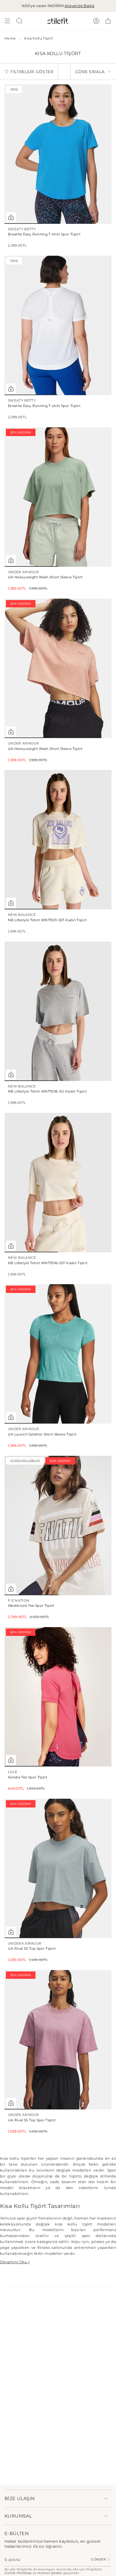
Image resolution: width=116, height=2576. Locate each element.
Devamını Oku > (15, 2262)
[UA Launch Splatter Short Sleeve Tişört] (58, 1354)
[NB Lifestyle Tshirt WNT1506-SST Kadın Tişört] (58, 1183)
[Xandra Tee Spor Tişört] (58, 1697)
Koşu (76, 2242)
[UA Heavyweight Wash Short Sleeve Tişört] (58, 497)
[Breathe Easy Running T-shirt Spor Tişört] (58, 154)
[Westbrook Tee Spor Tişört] (58, 1526)
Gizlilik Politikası (18, 2573)
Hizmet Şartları (50, 2573)
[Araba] (108, 21)
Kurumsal (18, 2516)
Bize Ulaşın (20, 2499)
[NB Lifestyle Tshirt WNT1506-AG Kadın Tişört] (58, 1011)
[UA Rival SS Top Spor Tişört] (58, 1868)
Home (10, 38)
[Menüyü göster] (7, 21)
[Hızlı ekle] (11, 217)
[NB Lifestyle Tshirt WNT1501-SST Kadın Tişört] (58, 840)
